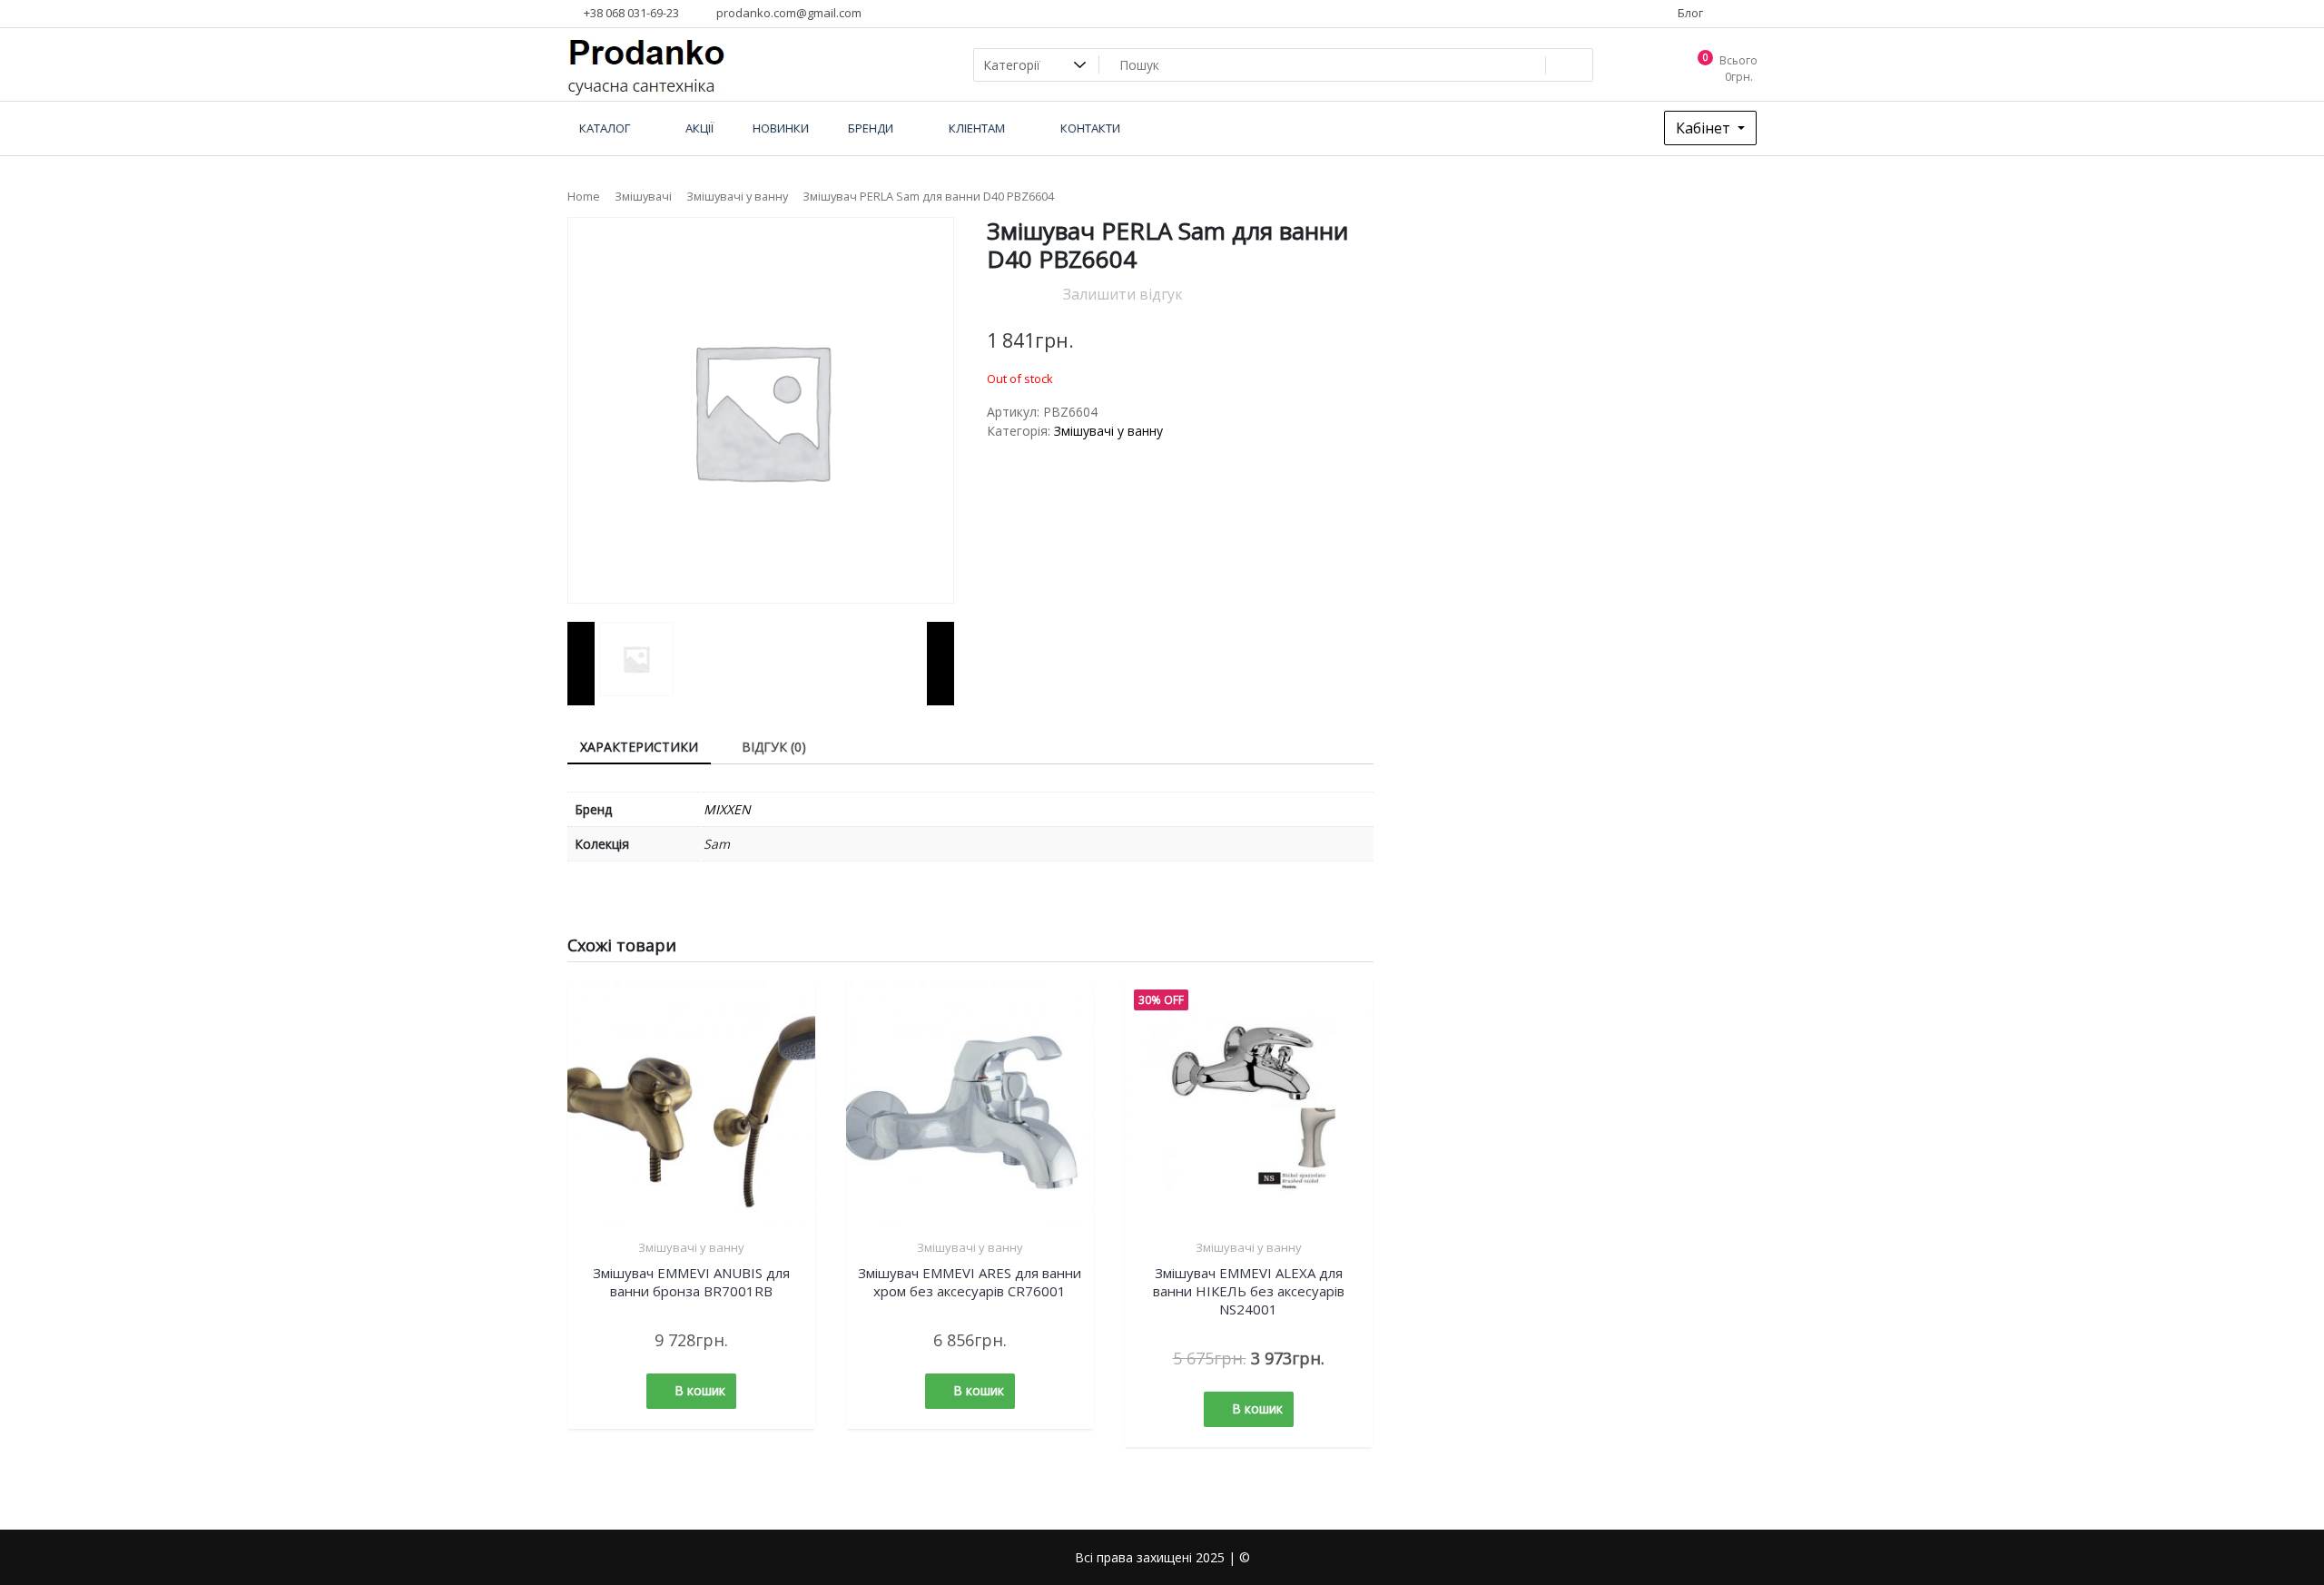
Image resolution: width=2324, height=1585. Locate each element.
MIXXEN (727, 809)
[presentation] (581, 664)
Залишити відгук (1123, 294)
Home (584, 196)
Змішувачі (643, 196)
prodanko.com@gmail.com (788, 13)
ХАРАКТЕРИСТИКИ (639, 747)
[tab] (639, 748)
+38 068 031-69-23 (630, 13)
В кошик (700, 1390)
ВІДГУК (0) (774, 747)
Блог (1689, 13)
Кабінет (1705, 128)
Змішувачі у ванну (737, 196)
